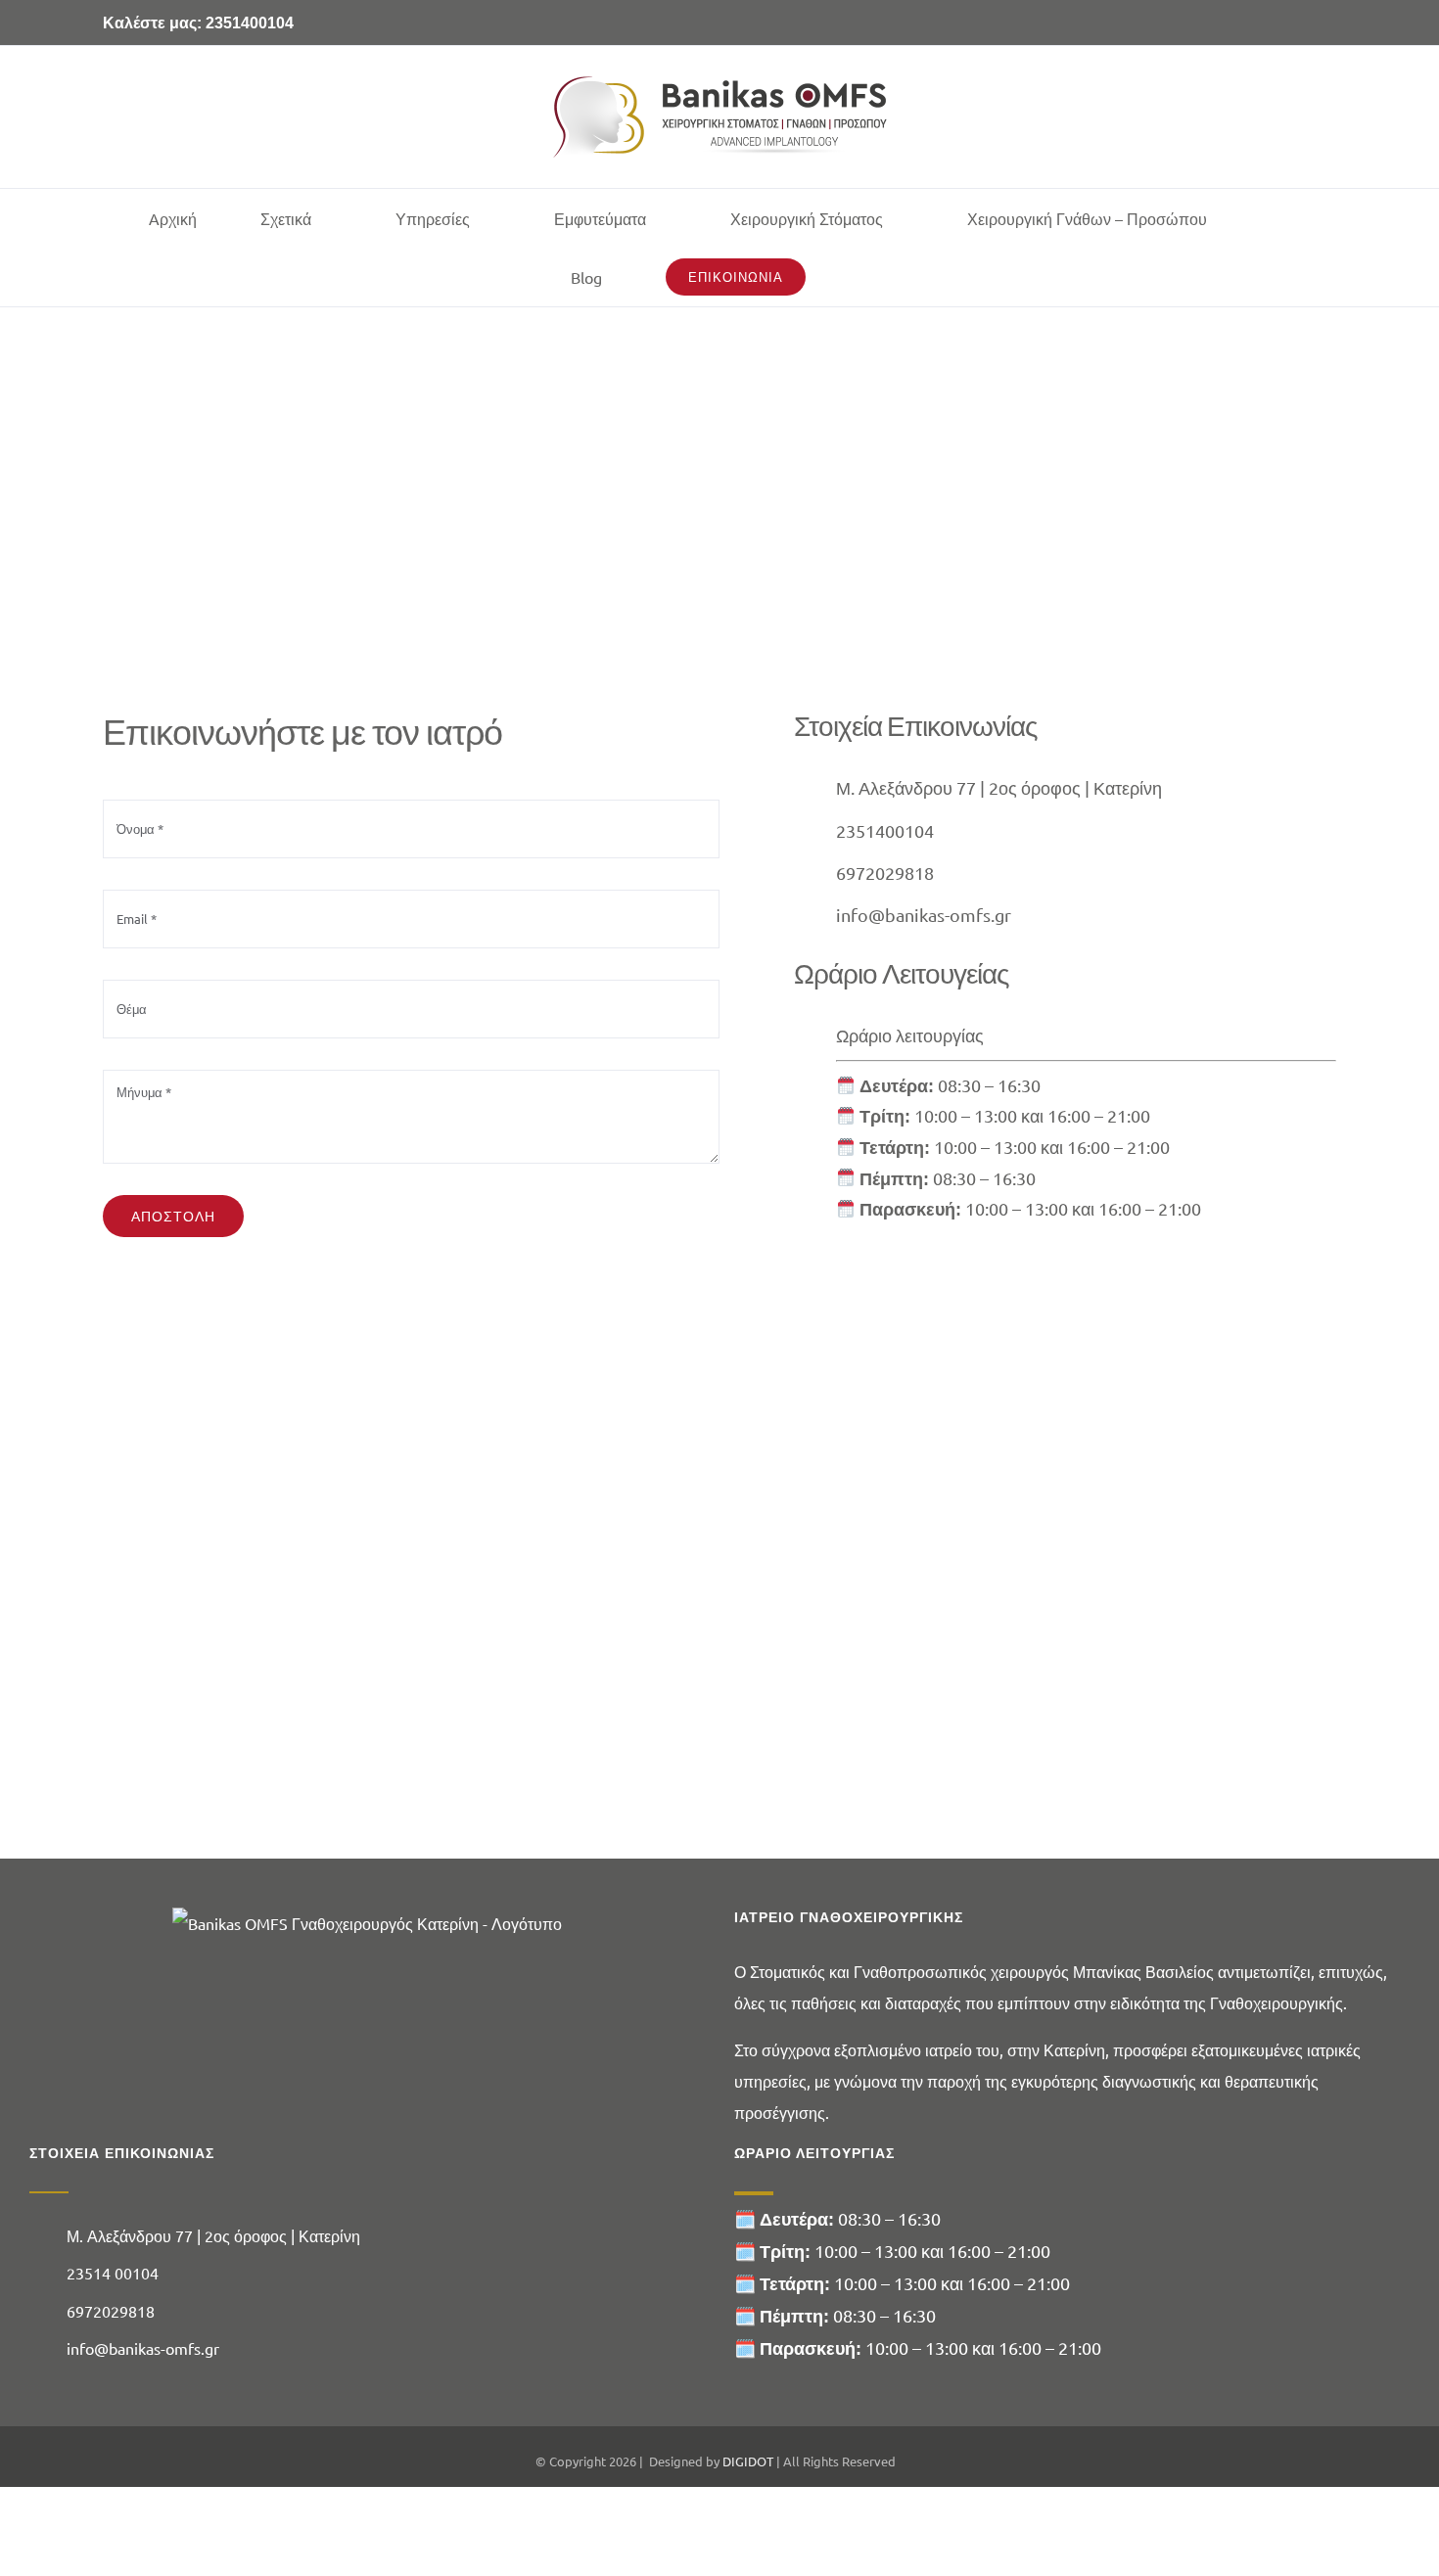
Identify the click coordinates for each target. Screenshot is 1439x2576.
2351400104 (885, 830)
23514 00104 (113, 2273)
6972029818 (885, 873)
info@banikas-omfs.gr (924, 915)
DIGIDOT (748, 2461)
